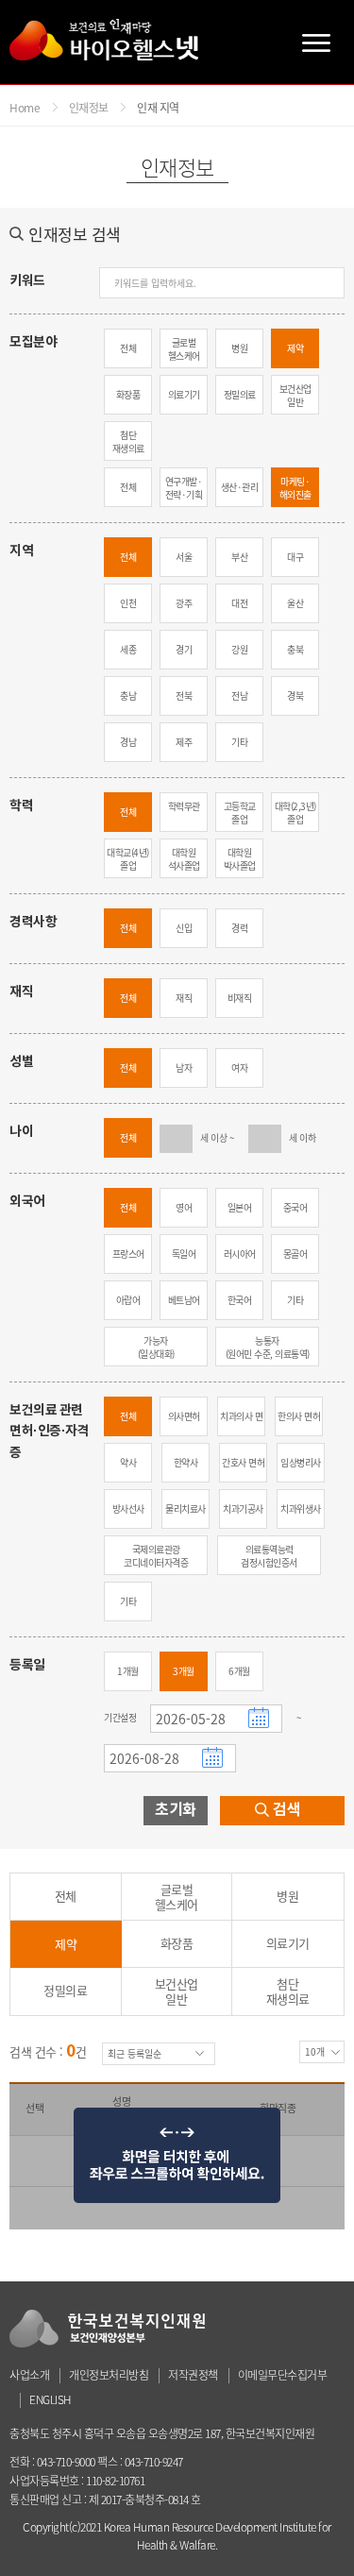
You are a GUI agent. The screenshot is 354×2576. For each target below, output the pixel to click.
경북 (295, 695)
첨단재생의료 (128, 441)
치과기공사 (243, 1508)
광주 (184, 603)
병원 (239, 348)
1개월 (128, 1671)
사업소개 (29, 2375)
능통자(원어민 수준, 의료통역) (268, 1347)
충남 (128, 695)
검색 (287, 1810)
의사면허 (184, 1416)
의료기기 (184, 394)
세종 (128, 649)
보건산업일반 (295, 395)
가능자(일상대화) (156, 1347)
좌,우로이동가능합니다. (177, 2156)
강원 (239, 649)
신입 (184, 928)
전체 (128, 348)
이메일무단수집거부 (283, 2375)
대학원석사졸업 (184, 859)
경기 (184, 649)
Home (25, 108)
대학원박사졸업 (240, 859)
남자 (184, 1068)
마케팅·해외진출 (295, 488)
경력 (239, 928)
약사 (128, 1462)
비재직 (240, 998)
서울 (184, 557)
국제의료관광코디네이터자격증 (156, 1556)
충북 (295, 649)
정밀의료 (240, 394)
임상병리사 (301, 1462)
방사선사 (128, 1508)
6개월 (239, 1671)
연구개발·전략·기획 (184, 488)
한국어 (240, 1300)
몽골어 (295, 1254)
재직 (184, 998)
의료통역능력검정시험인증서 (269, 1556)
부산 (239, 557)
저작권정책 (193, 2375)
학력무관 (184, 806)
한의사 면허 (299, 1416)
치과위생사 (301, 1508)
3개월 (184, 1671)
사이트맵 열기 (316, 42)
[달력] (261, 1716)
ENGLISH (51, 2399)
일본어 (240, 1207)
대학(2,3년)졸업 (295, 813)
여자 (239, 1068)
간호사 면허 (243, 1462)
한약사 (186, 1462)
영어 (184, 1207)
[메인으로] (104, 40)
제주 (184, 742)
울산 (295, 603)
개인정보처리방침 (109, 2375)
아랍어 (128, 1300)
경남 (128, 742)
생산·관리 (240, 487)
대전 (239, 603)
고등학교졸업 (240, 813)
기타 (239, 742)
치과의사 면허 (241, 1423)
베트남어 (184, 1300)
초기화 (176, 1810)
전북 (184, 695)
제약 (295, 348)
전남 (239, 695)
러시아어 (240, 1254)
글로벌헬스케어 (184, 349)
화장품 (128, 394)
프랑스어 (128, 1254)
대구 (295, 557)
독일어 (184, 1254)
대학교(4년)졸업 (128, 859)
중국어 (295, 1207)
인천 (128, 603)
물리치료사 (185, 1508)
